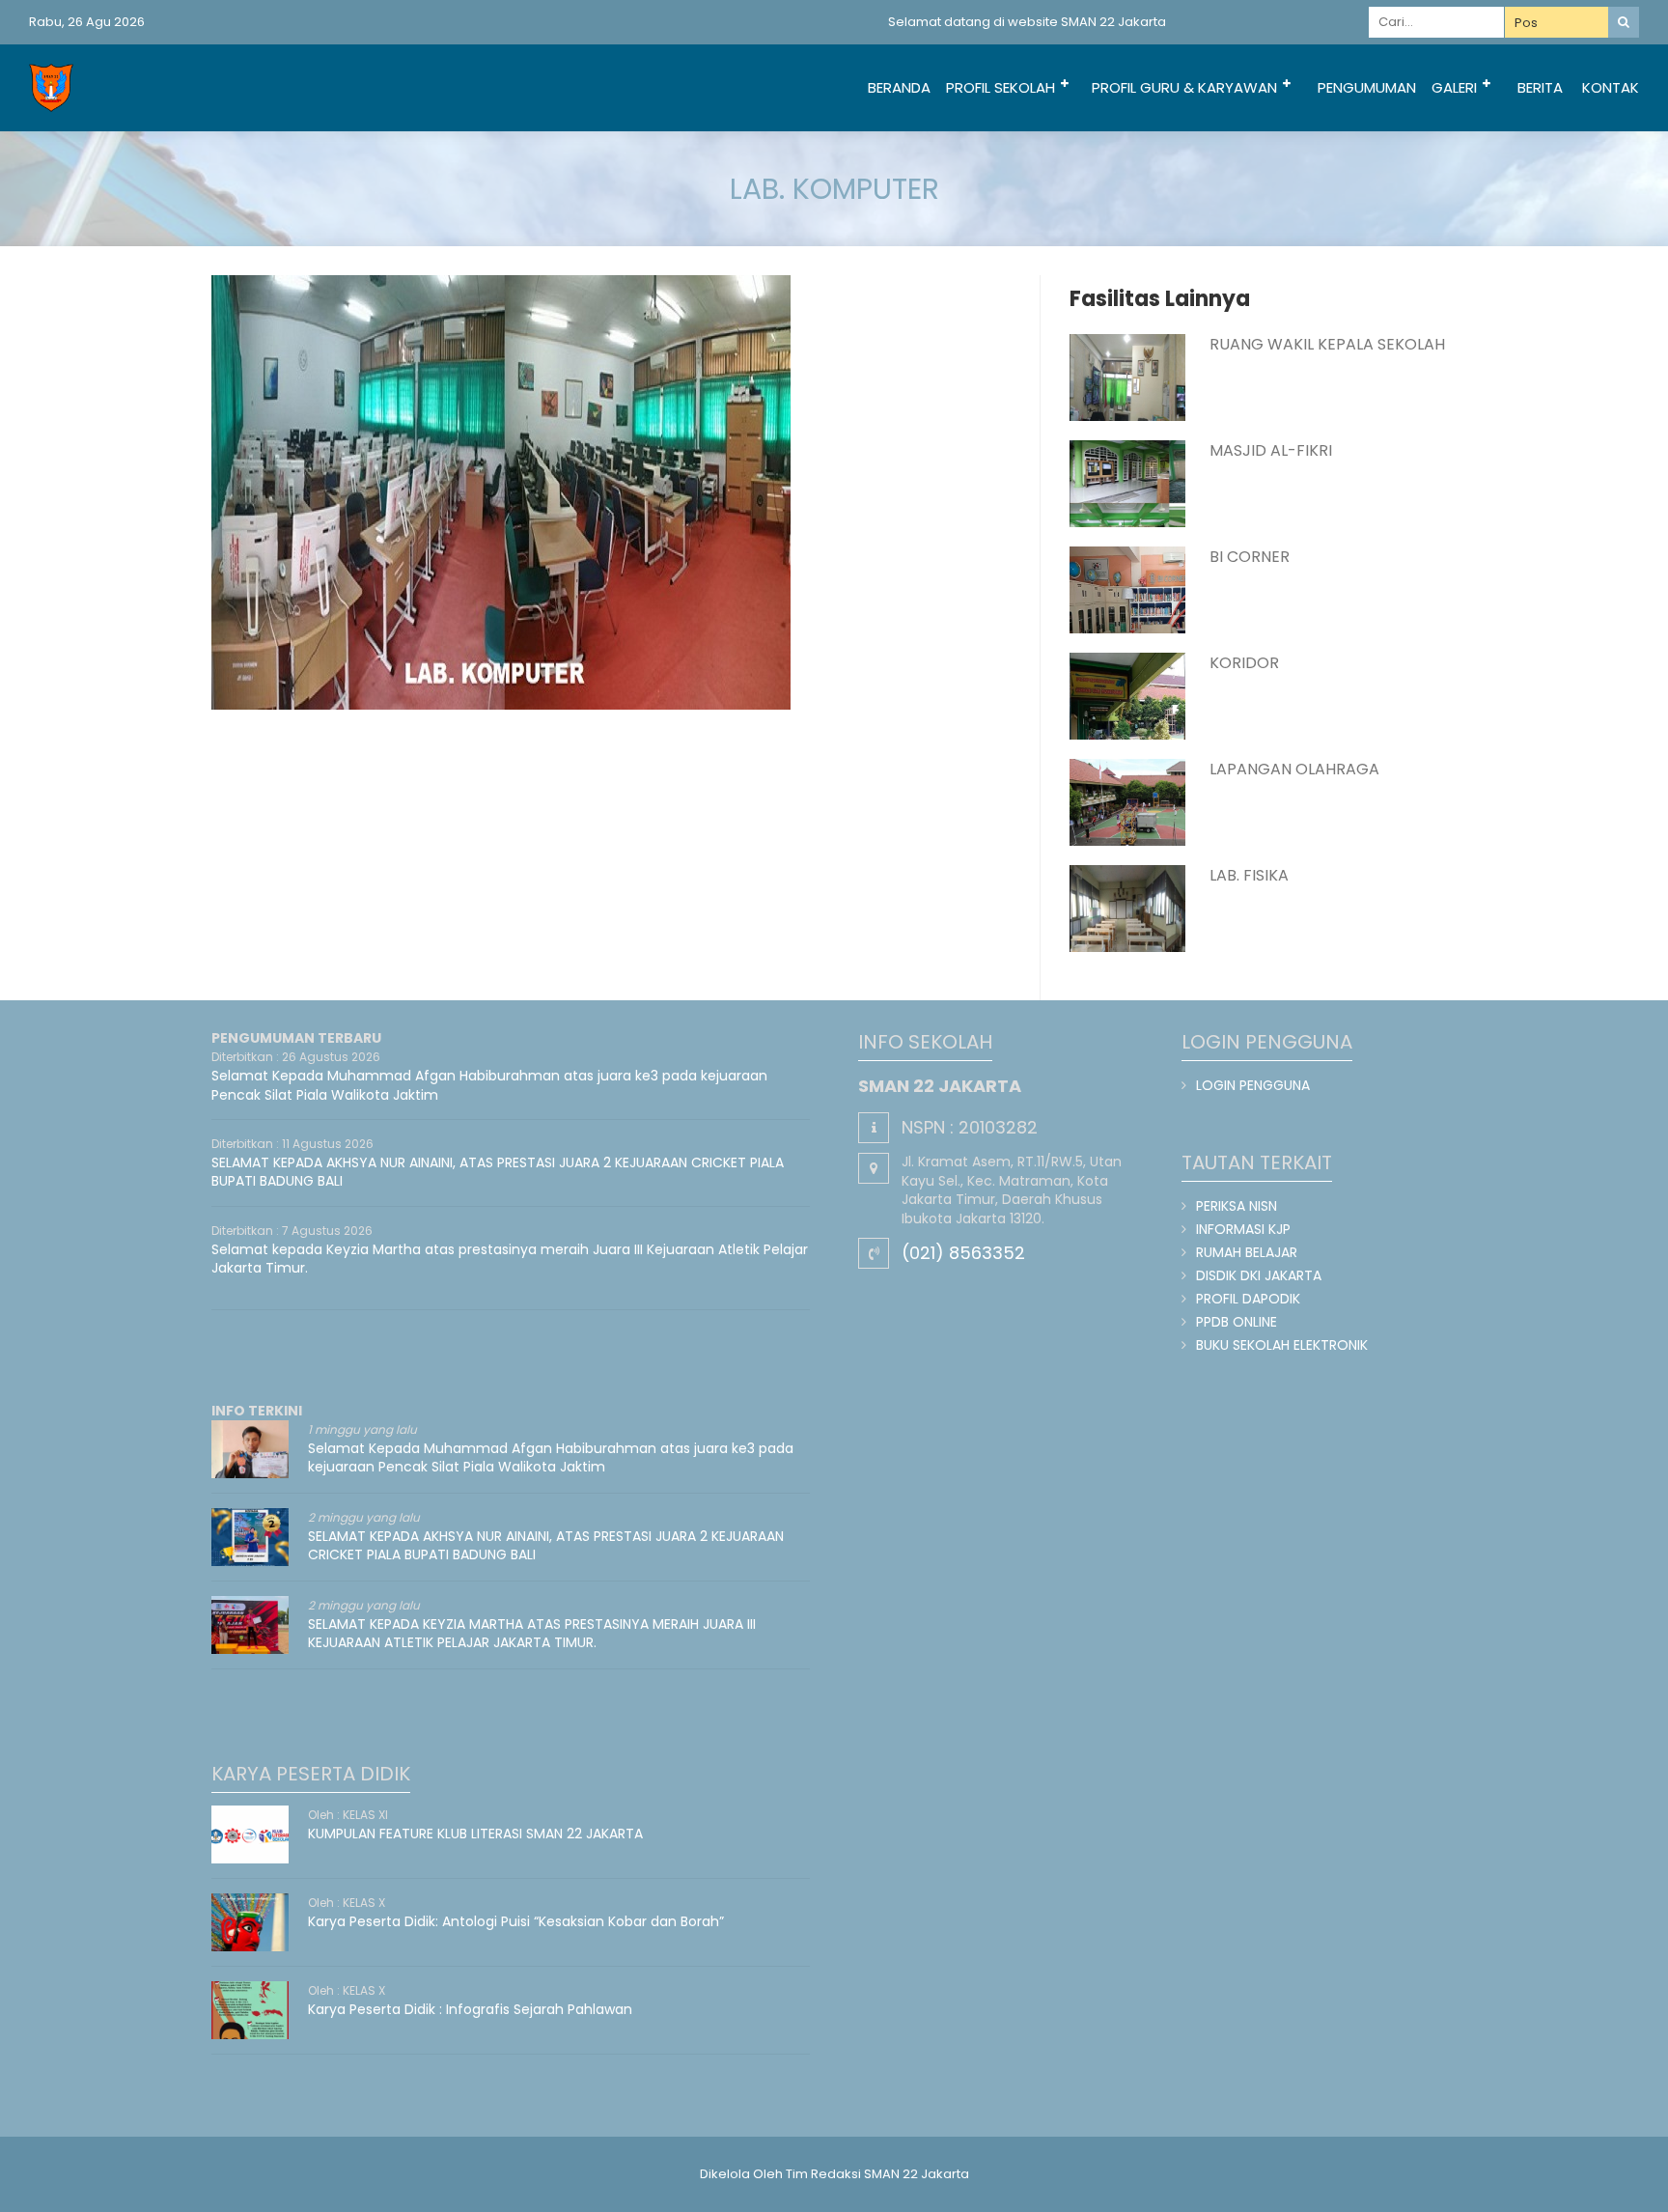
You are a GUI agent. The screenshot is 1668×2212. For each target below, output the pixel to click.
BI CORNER (1250, 557)
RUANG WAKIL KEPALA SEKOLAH (1327, 344)
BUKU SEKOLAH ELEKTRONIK (1282, 1345)
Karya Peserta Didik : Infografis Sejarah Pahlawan (470, 2009)
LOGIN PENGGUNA (1253, 1085)
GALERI (1454, 87)
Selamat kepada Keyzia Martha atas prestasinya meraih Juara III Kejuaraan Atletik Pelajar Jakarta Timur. (510, 1259)
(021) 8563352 (963, 1253)
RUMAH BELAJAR (1247, 1252)
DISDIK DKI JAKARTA (1259, 1275)
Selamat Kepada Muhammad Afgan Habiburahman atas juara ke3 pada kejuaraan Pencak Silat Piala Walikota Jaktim (489, 1085)
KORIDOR (1244, 663)
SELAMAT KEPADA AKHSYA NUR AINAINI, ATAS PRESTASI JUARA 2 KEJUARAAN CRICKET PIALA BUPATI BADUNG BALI (498, 1172)
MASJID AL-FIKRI (1271, 450)
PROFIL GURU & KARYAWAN (1184, 87)
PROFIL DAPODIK (1248, 1299)
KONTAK (1611, 87)
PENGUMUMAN (1367, 87)
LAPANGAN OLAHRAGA (1294, 769)
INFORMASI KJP (1243, 1229)
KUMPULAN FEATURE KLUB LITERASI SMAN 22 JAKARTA (475, 1834)
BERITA (1540, 87)
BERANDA (899, 87)
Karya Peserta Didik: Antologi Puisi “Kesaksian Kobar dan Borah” (516, 1921)
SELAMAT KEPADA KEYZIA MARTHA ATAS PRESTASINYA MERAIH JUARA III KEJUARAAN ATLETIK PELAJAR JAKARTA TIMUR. (532, 1634)
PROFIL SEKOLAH (1001, 87)
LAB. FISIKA (1249, 875)
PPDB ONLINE (1237, 1322)
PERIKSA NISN (1237, 1206)
